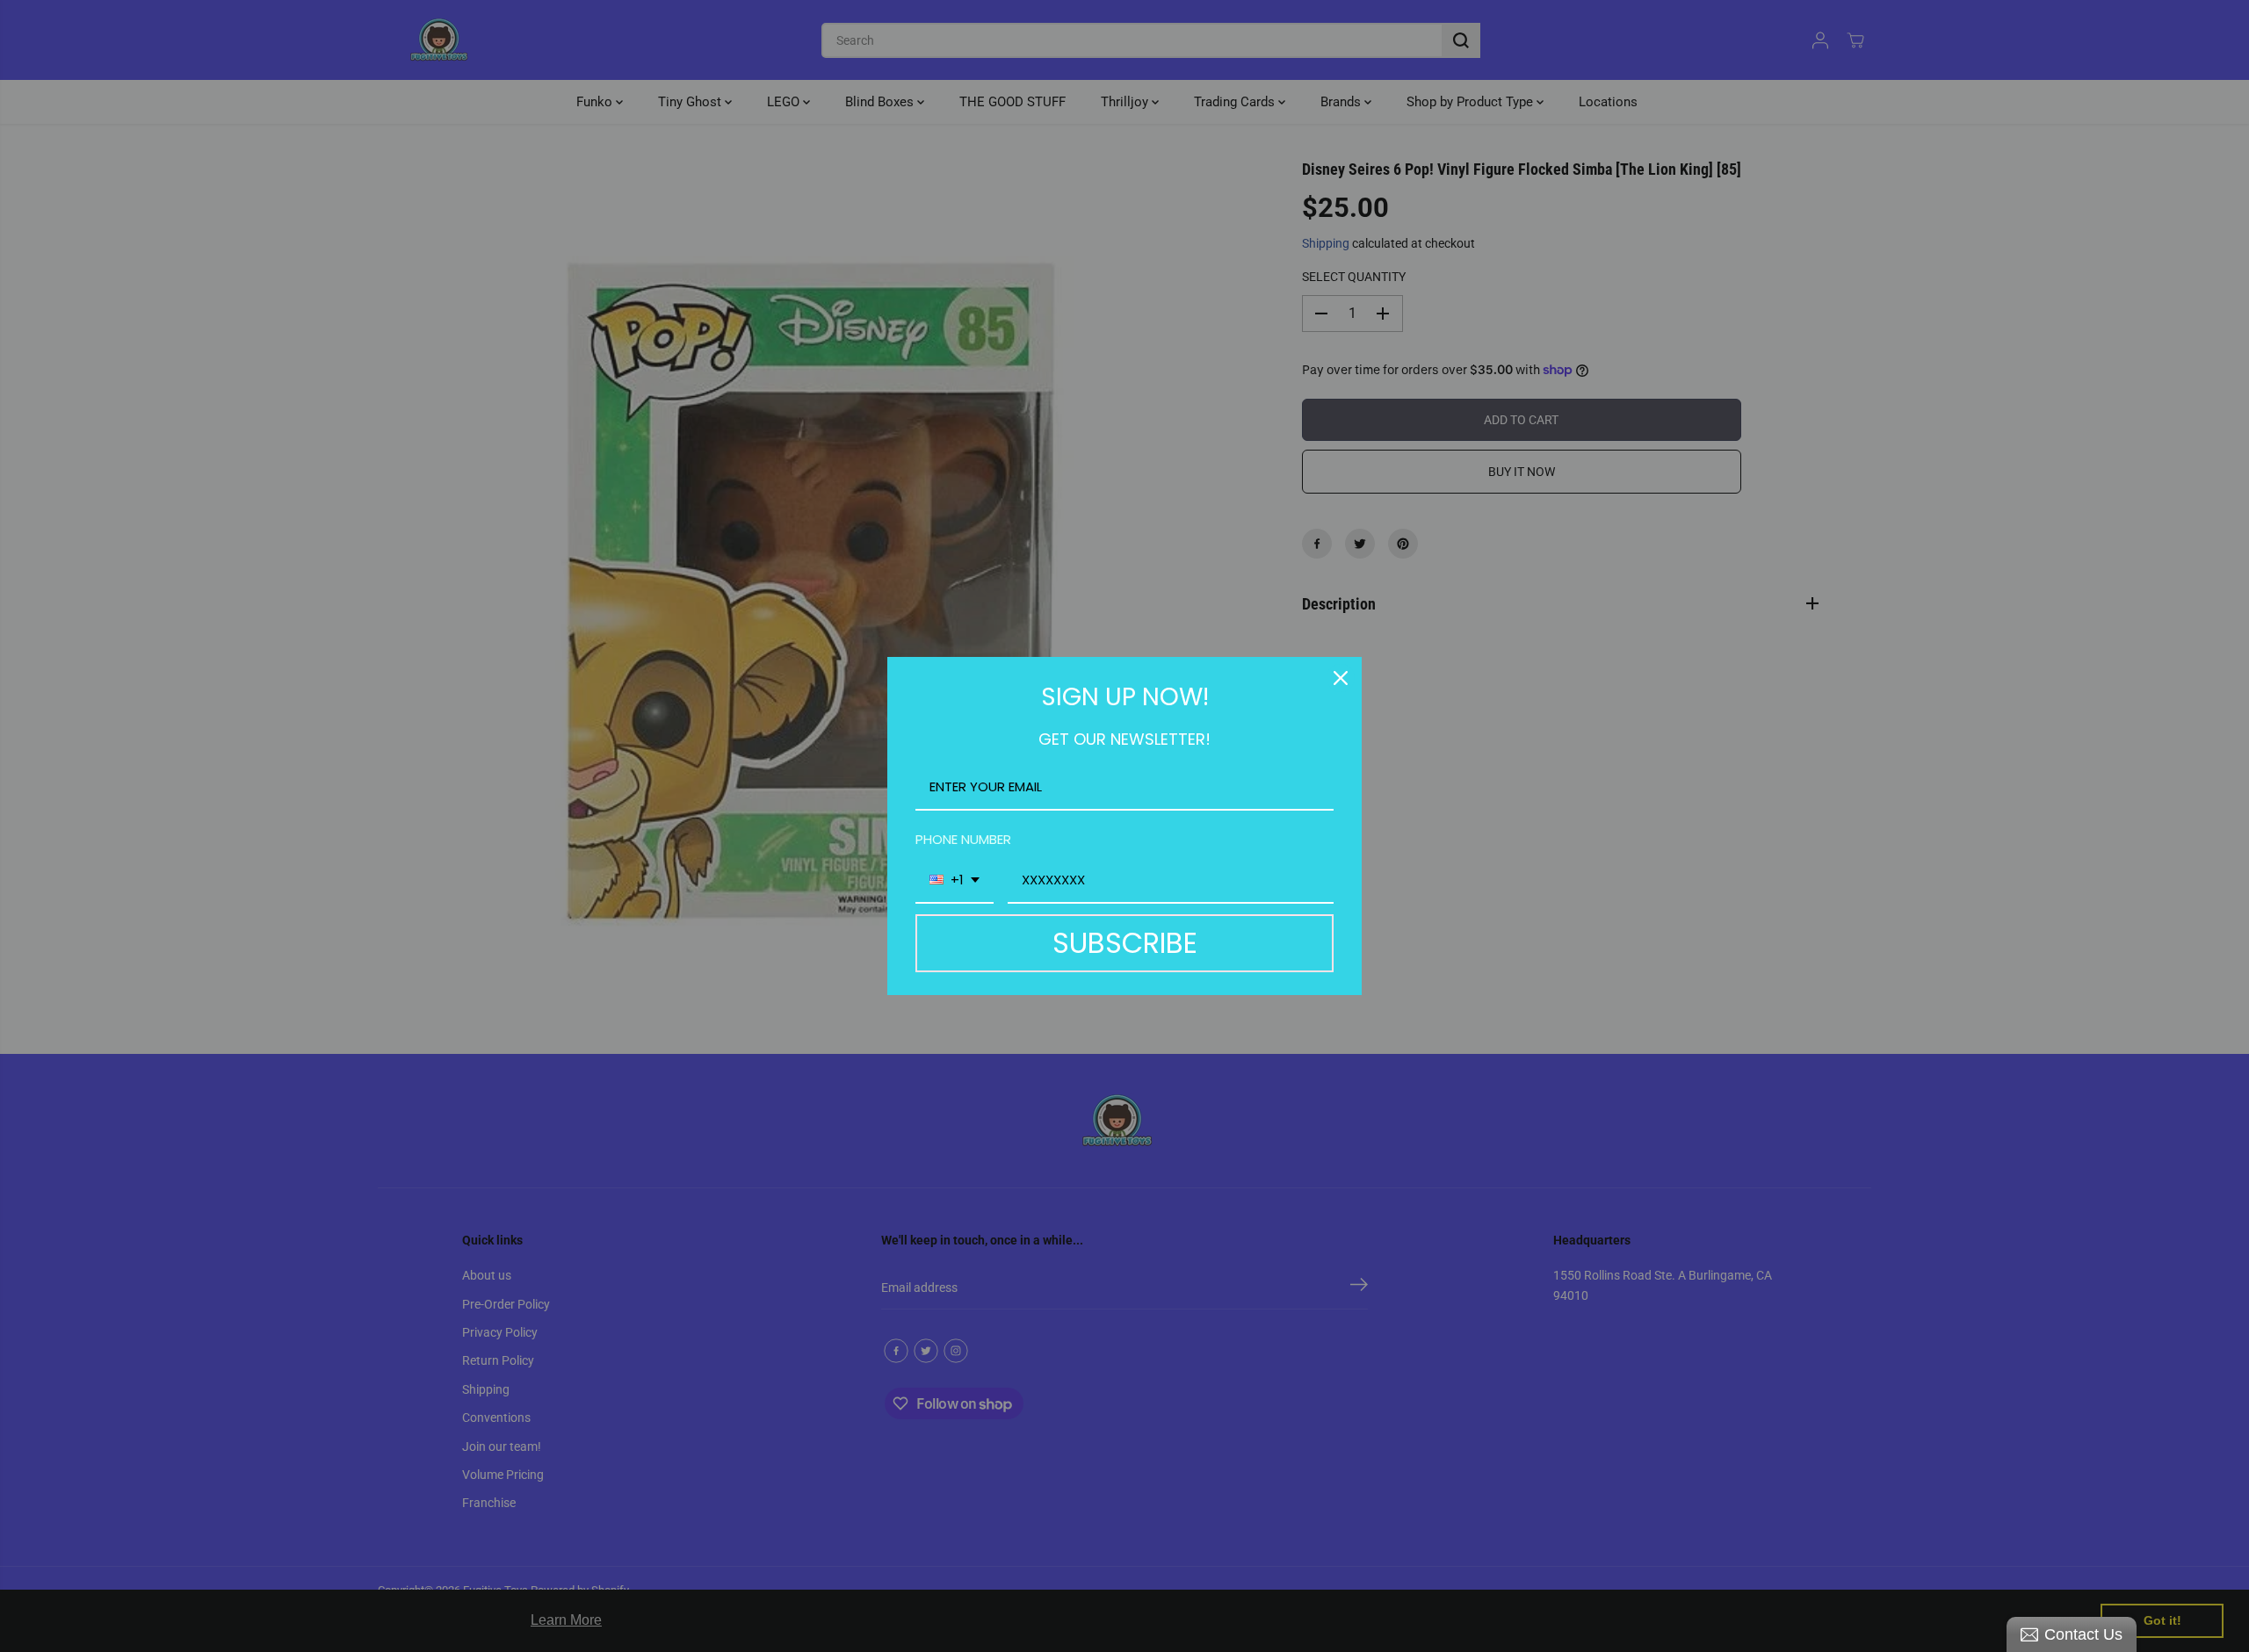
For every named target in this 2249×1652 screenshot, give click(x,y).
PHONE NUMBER (963, 839)
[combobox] (955, 881)
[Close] (1341, 678)
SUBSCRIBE (1125, 943)
